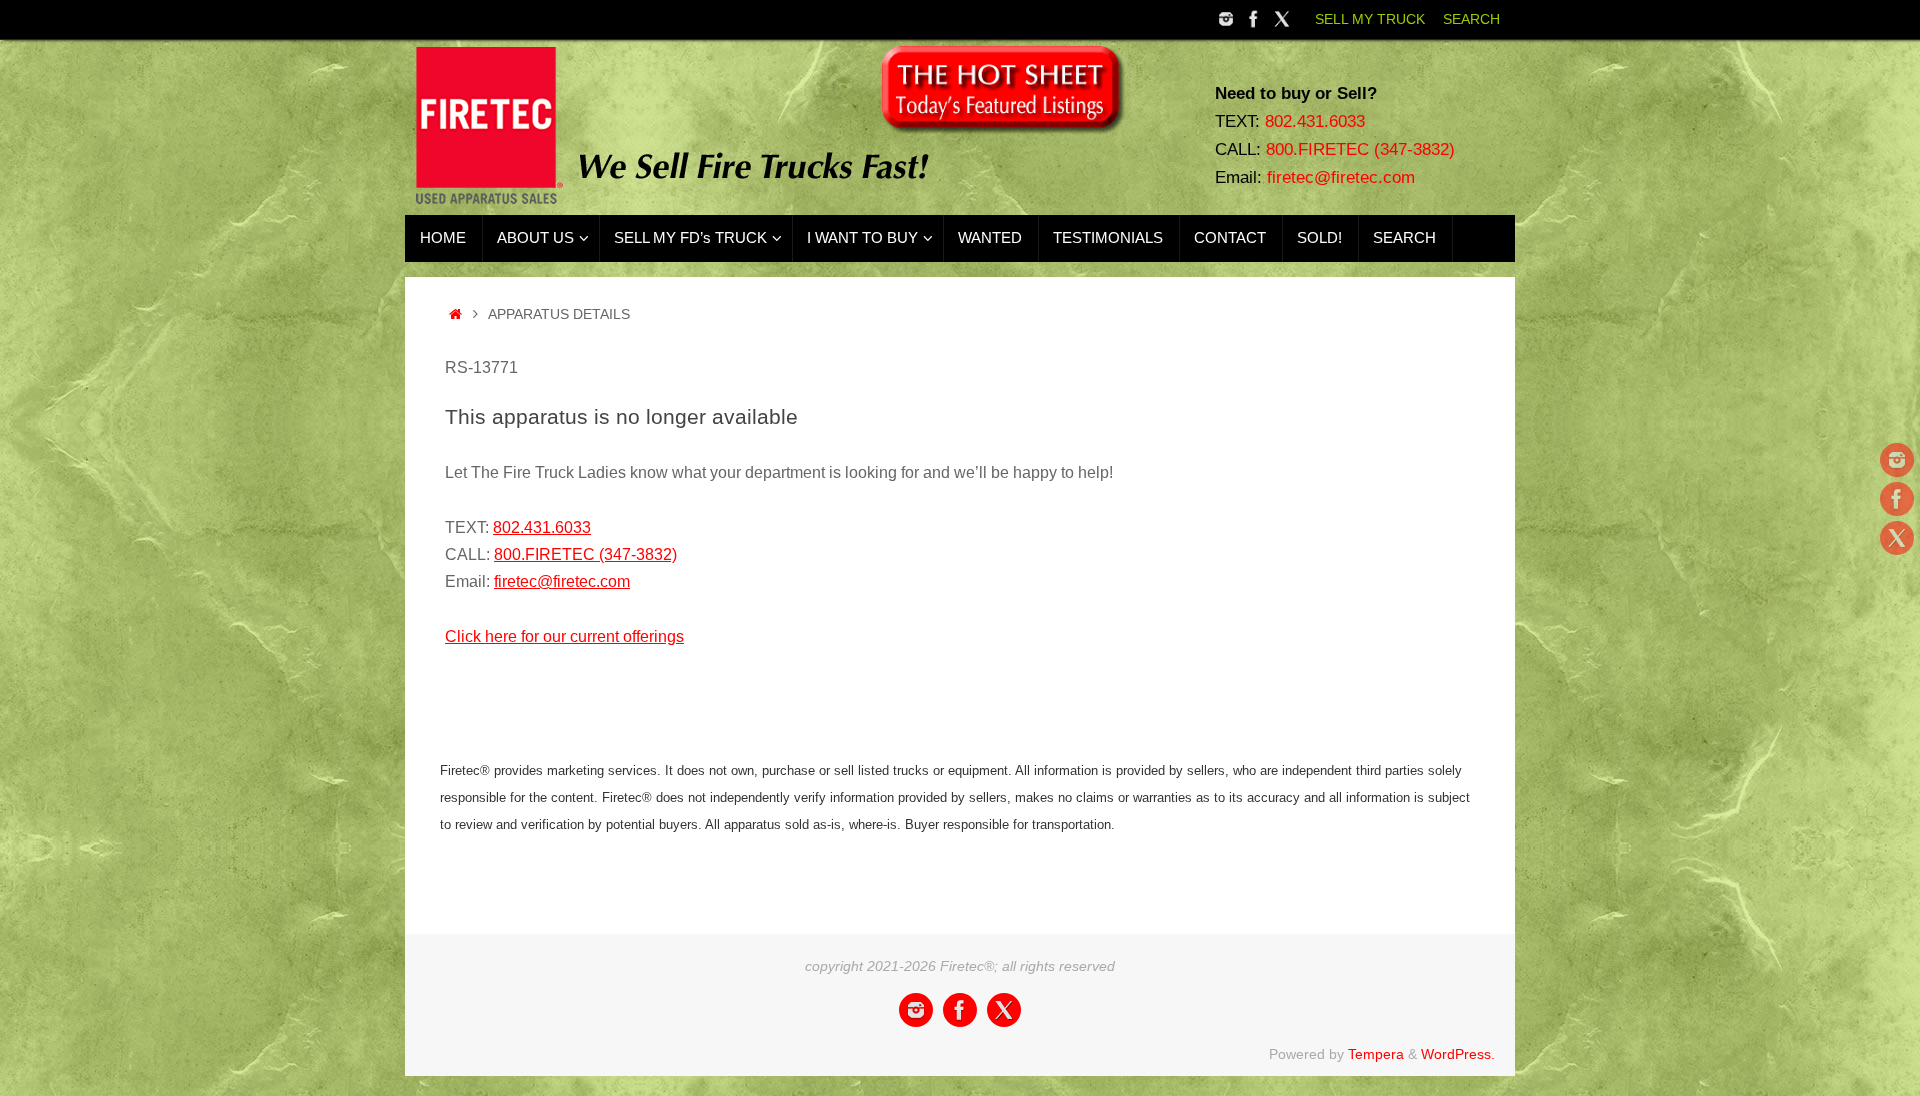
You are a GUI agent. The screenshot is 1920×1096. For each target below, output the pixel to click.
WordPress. (1458, 1054)
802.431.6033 (1315, 121)
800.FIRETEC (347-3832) (1360, 149)
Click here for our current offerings (564, 636)
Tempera (1376, 1054)
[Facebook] (1254, 19)
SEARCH (1471, 19)
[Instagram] (1226, 19)
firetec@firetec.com (1341, 177)
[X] (1282, 19)
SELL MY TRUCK (1370, 19)
